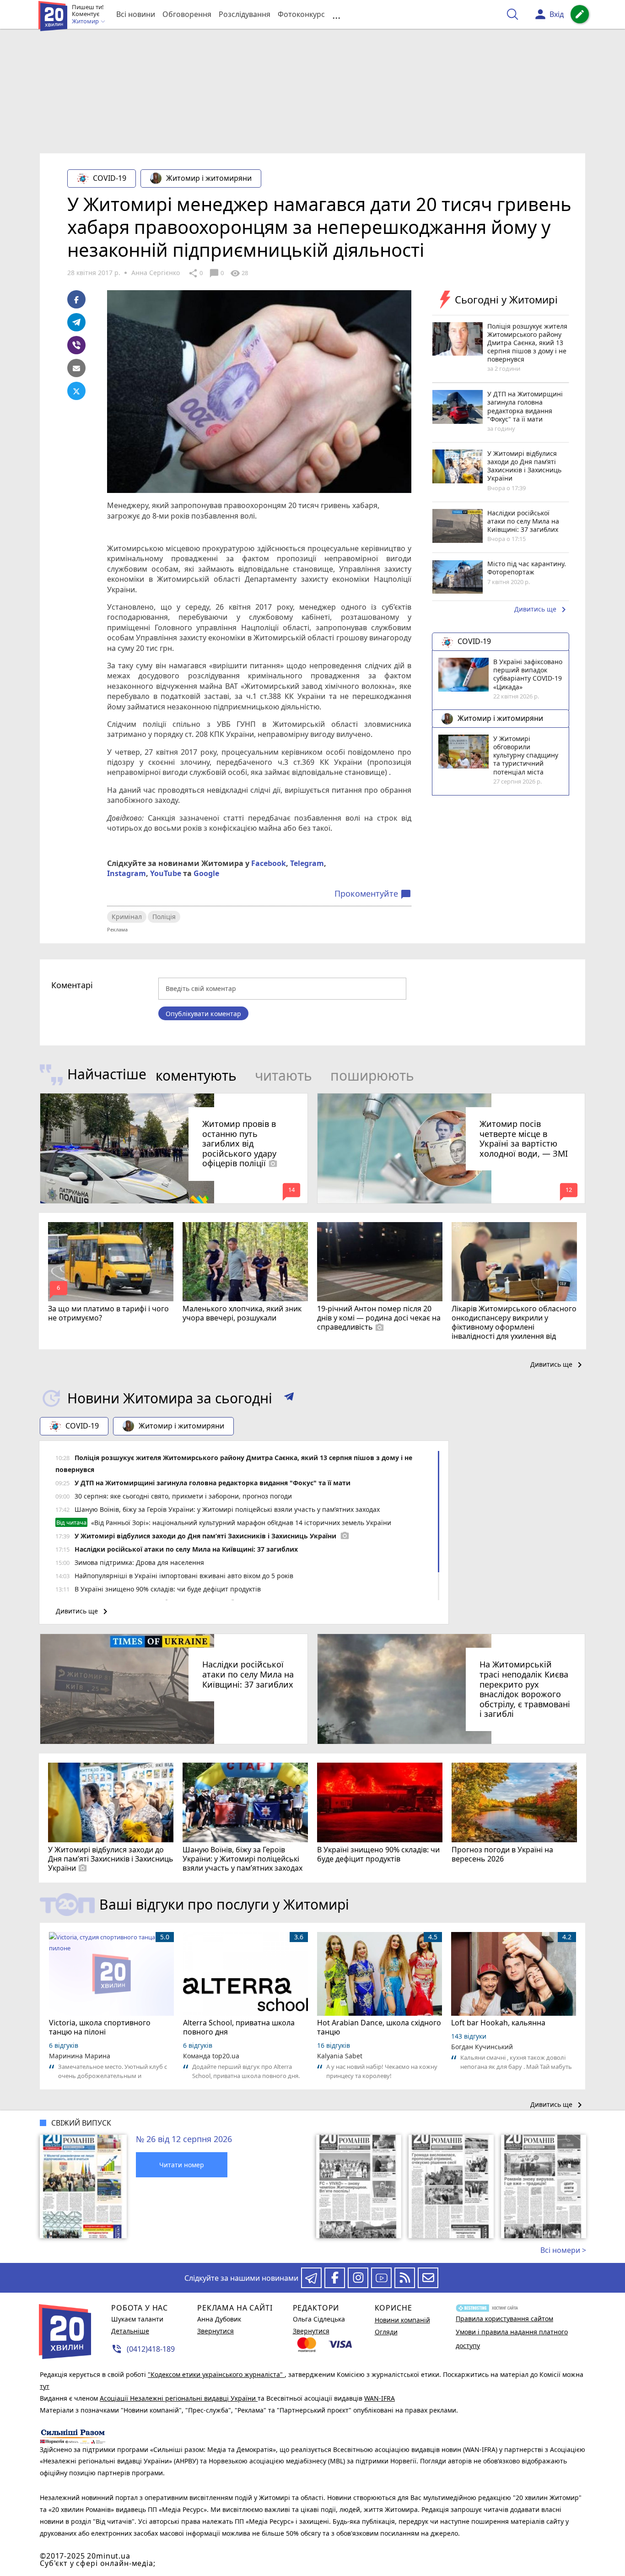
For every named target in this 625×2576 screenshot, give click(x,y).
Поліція (164, 917)
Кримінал (127, 917)
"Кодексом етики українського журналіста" (216, 2374)
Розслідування (245, 14)
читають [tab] (283, 1075)
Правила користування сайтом (504, 2319)
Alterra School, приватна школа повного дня (239, 2027)
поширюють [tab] (372, 1075)
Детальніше (130, 2331)
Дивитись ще (542, 610)
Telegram (307, 863)
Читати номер (182, 2165)
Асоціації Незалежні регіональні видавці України (179, 2398)
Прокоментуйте (373, 894)
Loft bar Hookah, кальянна (498, 2023)
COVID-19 (110, 178)
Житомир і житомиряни (209, 178)
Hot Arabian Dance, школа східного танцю (379, 2027)
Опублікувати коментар (203, 1014)
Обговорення (187, 14)
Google (206, 873)
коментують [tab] (196, 1075)
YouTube (166, 873)
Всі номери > (563, 2250)
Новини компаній (402, 2320)
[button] (289, 1398)
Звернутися (216, 2331)
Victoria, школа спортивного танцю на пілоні (100, 2027)
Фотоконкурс (301, 14)
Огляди (386, 2332)
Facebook (269, 863)
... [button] (336, 14)
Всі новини (136, 14)
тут (45, 2386)
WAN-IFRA (380, 2398)
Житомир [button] (86, 22)
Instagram (127, 873)
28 (239, 273)
